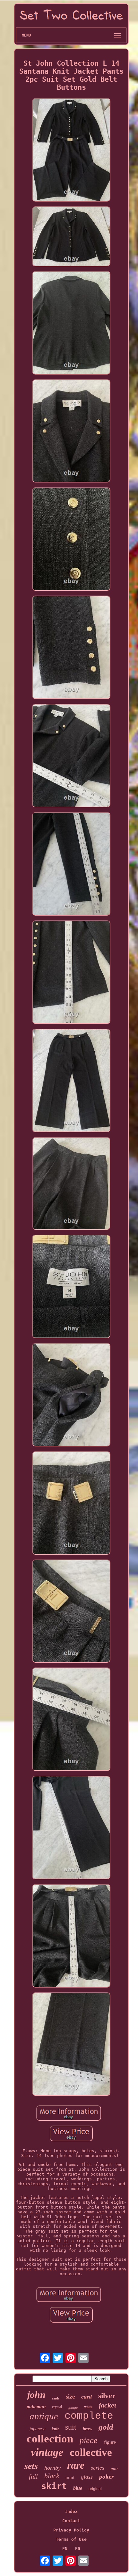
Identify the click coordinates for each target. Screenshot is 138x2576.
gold (106, 2427)
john (36, 2395)
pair (114, 2469)
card (86, 2397)
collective (91, 2452)
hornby (52, 2468)
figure (110, 2442)
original (95, 2489)
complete (89, 2416)
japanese (37, 2429)
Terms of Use (71, 2539)
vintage (47, 2452)
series (98, 2468)
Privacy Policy (71, 2530)
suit (71, 2427)
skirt (54, 2486)
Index (71, 2511)
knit (55, 2429)
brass (87, 2429)
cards (56, 2398)
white (88, 2407)
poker (106, 2477)
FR (78, 2549)
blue (78, 2488)
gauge (73, 2407)
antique (44, 2416)
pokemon (36, 2407)
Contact (71, 2521)
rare (76, 2465)
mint (70, 2477)
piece (89, 2440)
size (70, 2396)
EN (65, 2549)
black (52, 2476)
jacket (108, 2405)
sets (31, 2466)
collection (50, 2439)
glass (87, 2477)
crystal (57, 2407)
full (33, 2476)
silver (107, 2396)
